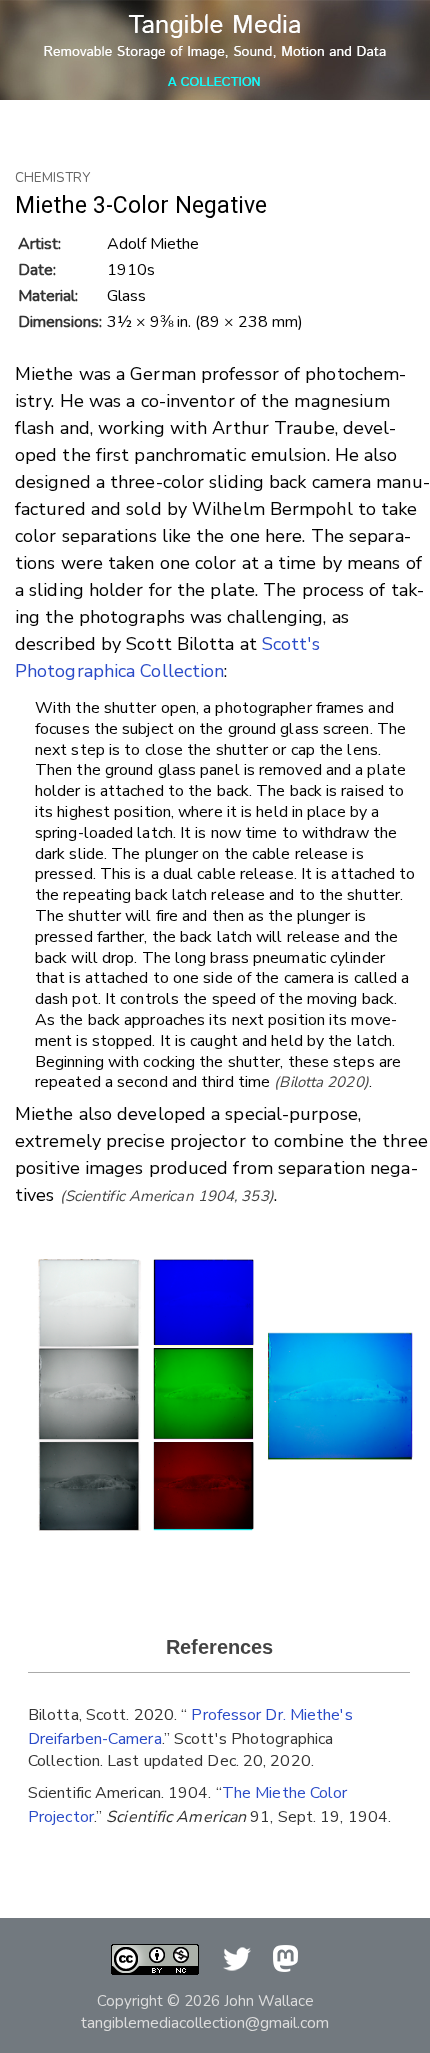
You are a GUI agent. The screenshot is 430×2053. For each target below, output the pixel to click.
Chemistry (52, 178)
